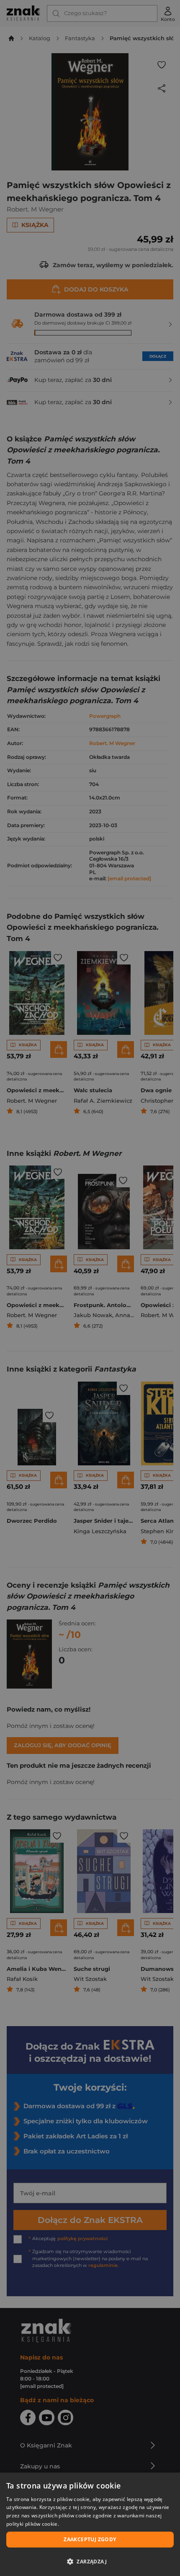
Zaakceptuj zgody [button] (90, 2539)
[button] (90, 2561)
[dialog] (90, 2524)
